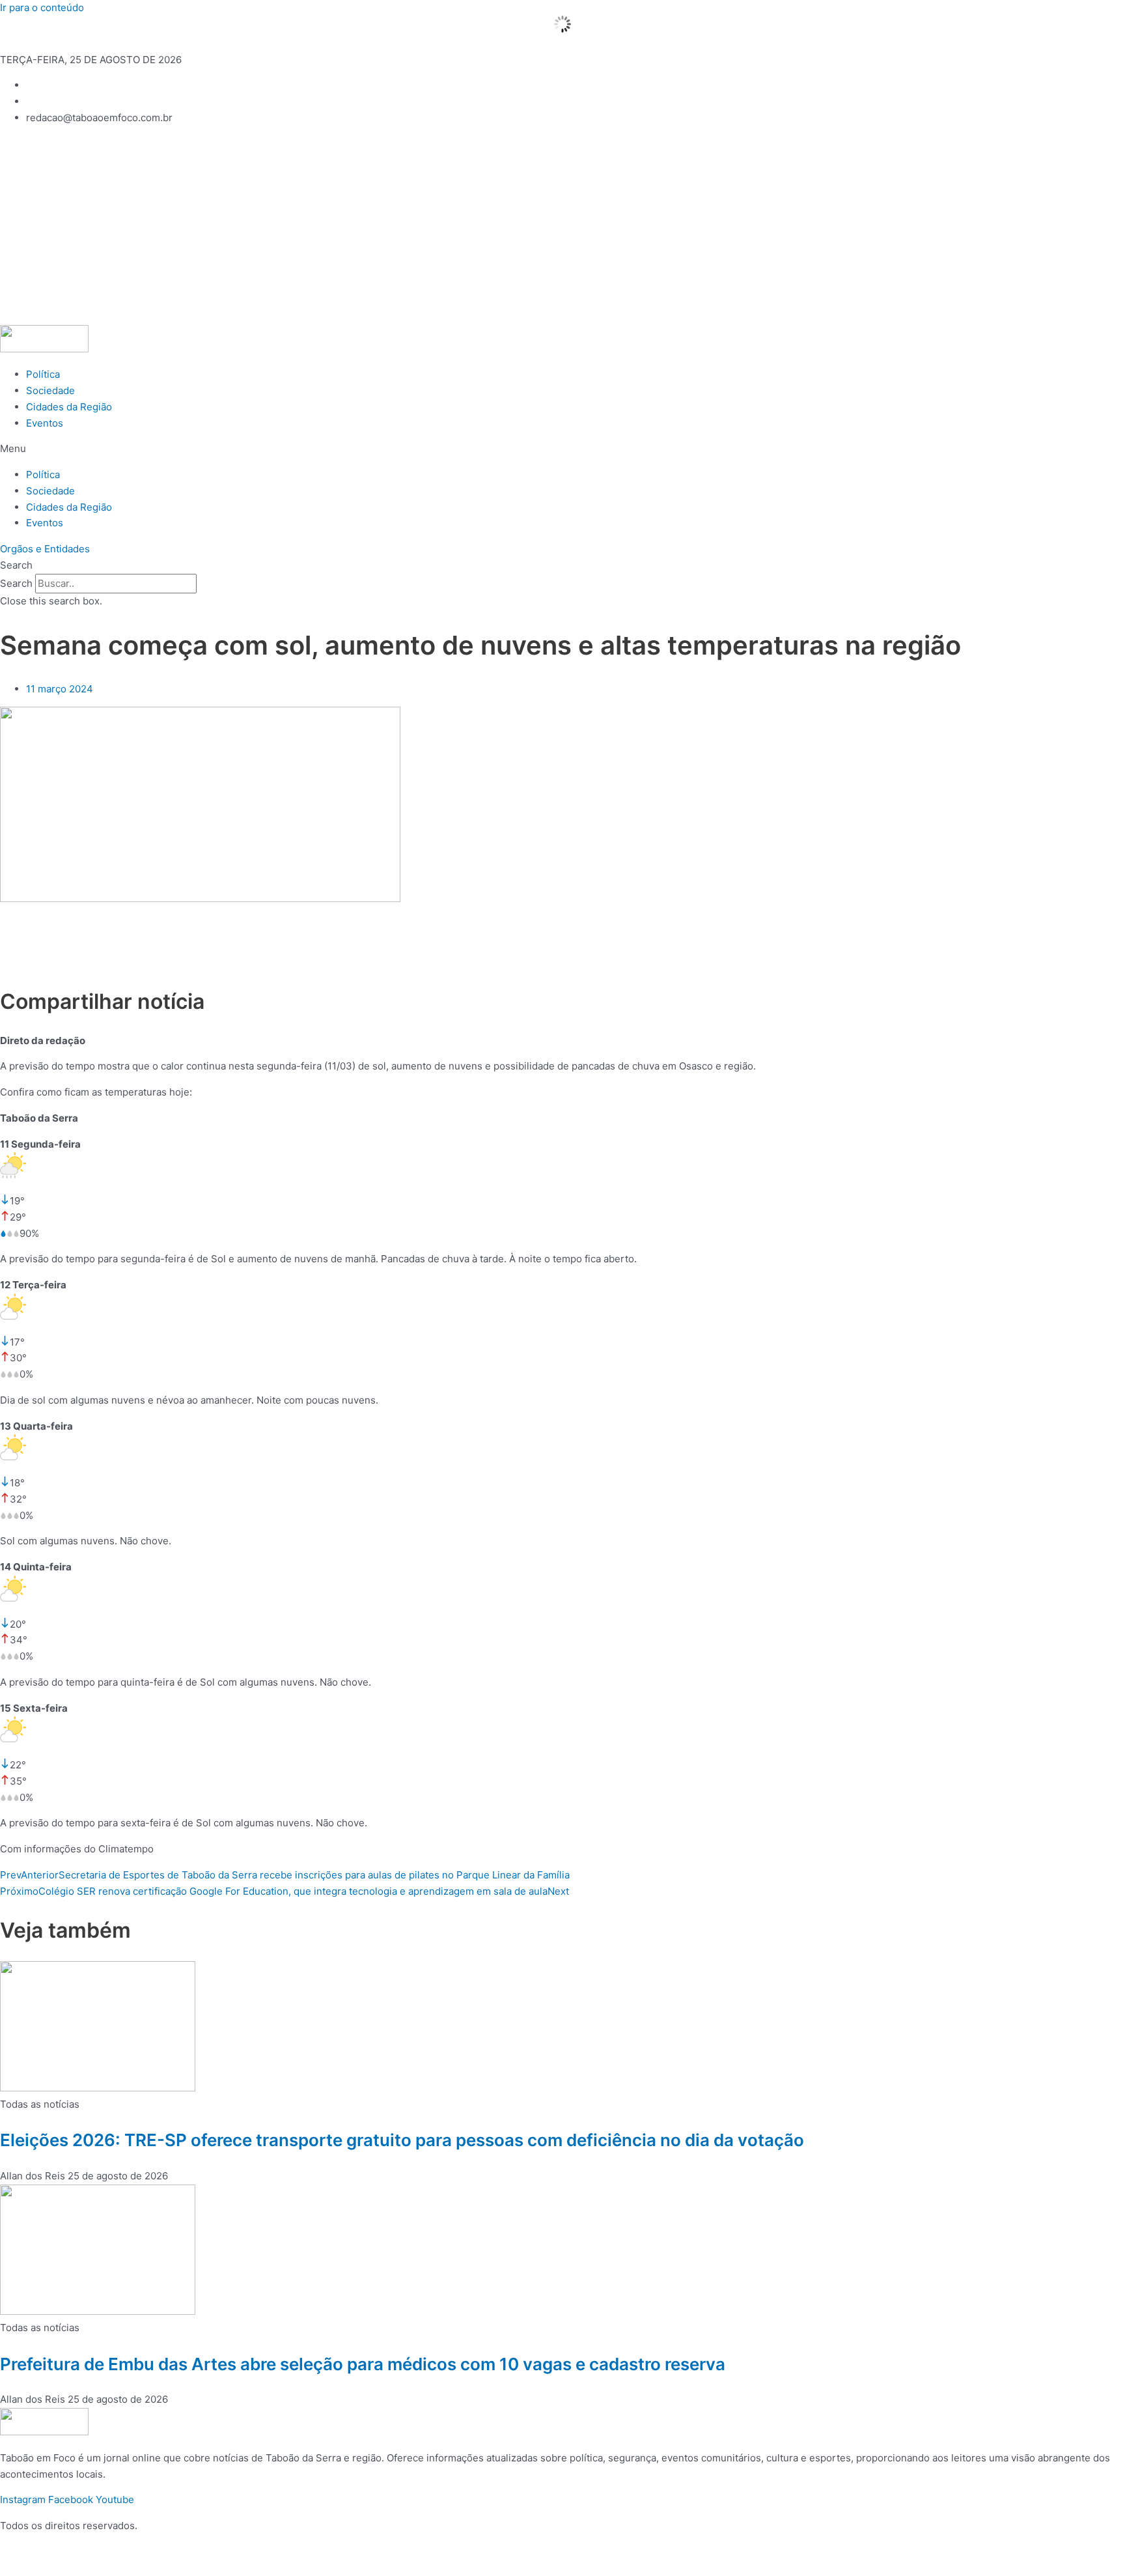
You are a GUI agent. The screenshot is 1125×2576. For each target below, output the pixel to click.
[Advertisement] (562, 227)
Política (43, 374)
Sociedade (50, 390)
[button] (562, 449)
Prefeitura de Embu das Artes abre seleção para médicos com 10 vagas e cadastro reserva (363, 2364)
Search (16, 583)
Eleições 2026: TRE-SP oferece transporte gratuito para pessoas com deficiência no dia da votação (402, 2140)
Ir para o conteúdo (42, 7)
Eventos (45, 423)
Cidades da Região (69, 407)
